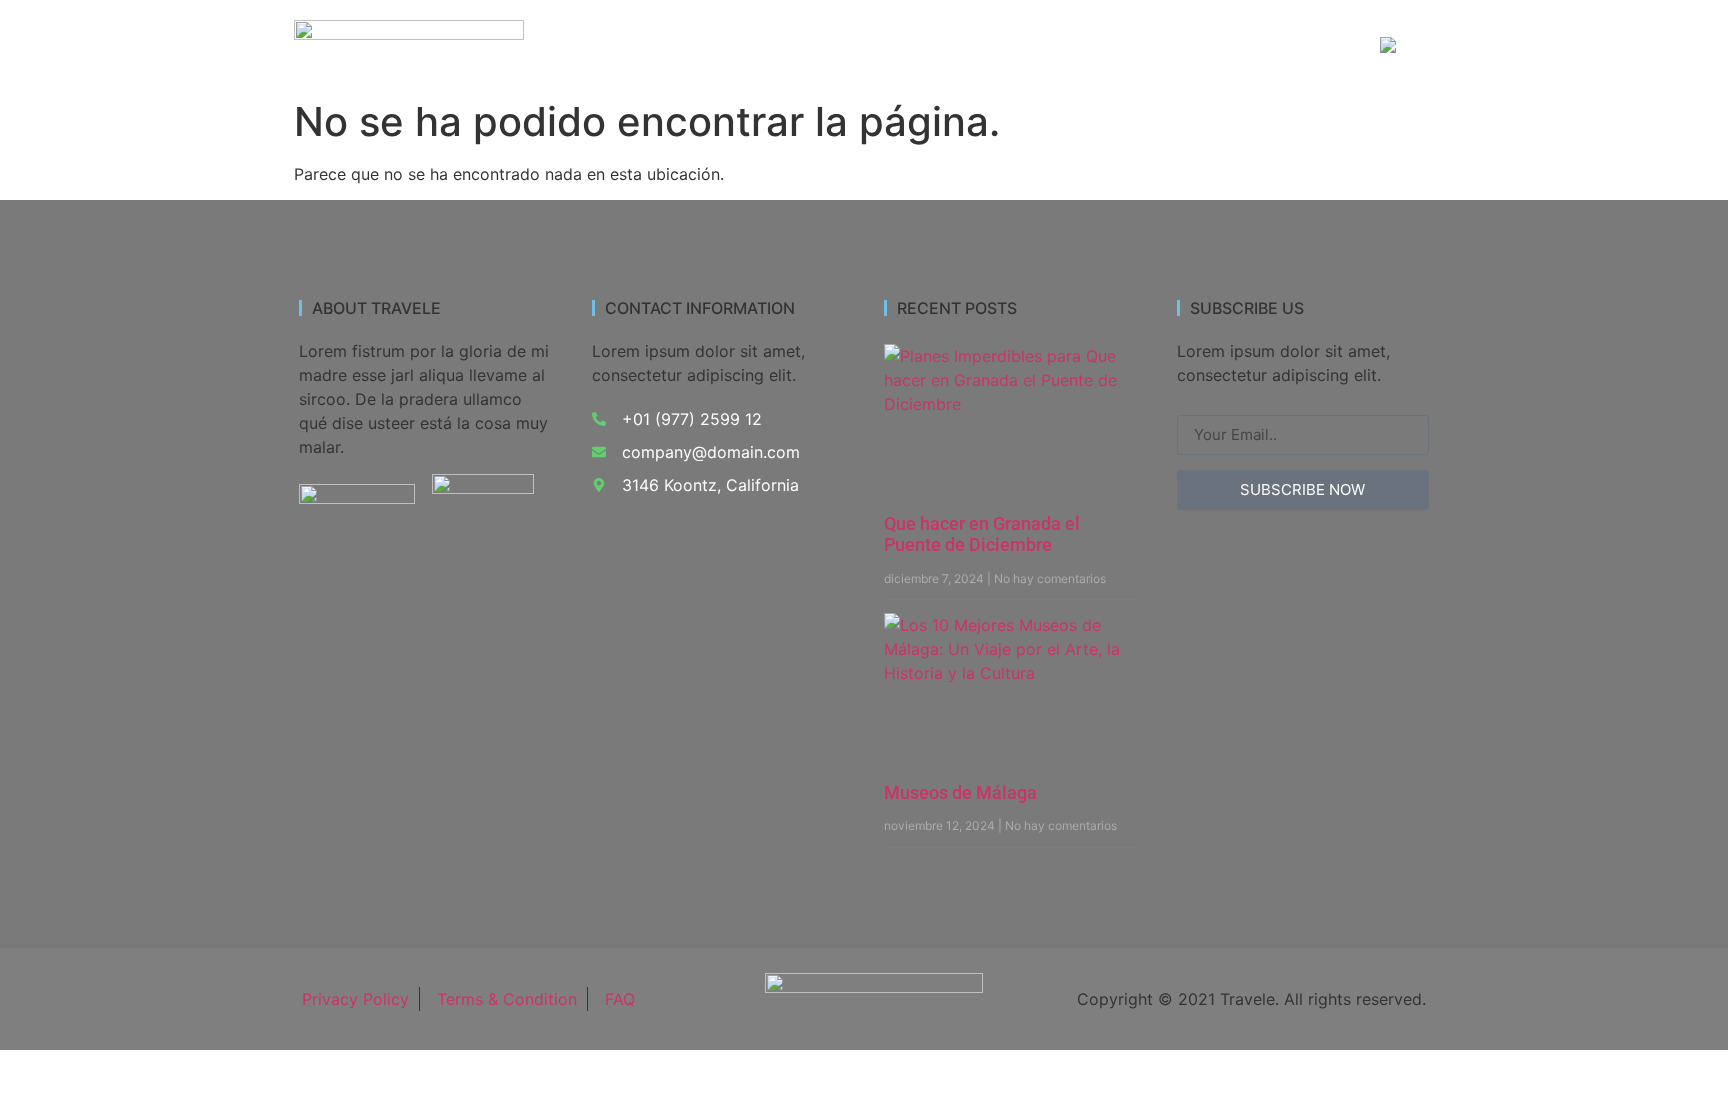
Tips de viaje (1289, 46)
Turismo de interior (773, 46)
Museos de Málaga (960, 792)
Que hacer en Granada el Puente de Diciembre (982, 534)
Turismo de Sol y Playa (964, 46)
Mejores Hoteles (1145, 46)
